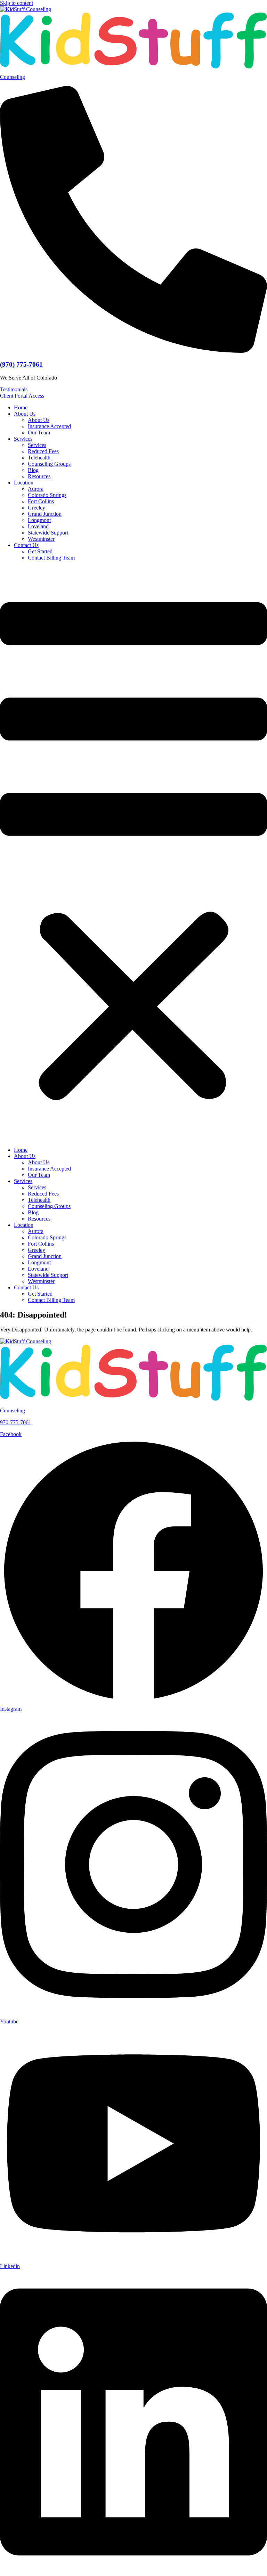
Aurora (36, 489)
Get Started (40, 551)
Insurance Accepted (49, 426)
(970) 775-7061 (21, 364)
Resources (39, 476)
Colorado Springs (47, 495)
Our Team (39, 433)
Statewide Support (48, 533)
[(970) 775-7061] (133, 351)
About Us (25, 414)
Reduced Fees (43, 451)
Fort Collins (41, 501)
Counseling (13, 77)
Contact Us (26, 545)
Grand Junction (45, 514)
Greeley (37, 508)
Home (21, 407)
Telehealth (39, 458)
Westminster (41, 539)
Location (24, 483)
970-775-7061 (16, 1422)
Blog (33, 470)
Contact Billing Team (51, 558)
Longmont (39, 520)
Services (23, 439)
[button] (133, 854)
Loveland (38, 526)
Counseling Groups (49, 464)
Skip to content (17, 3)
